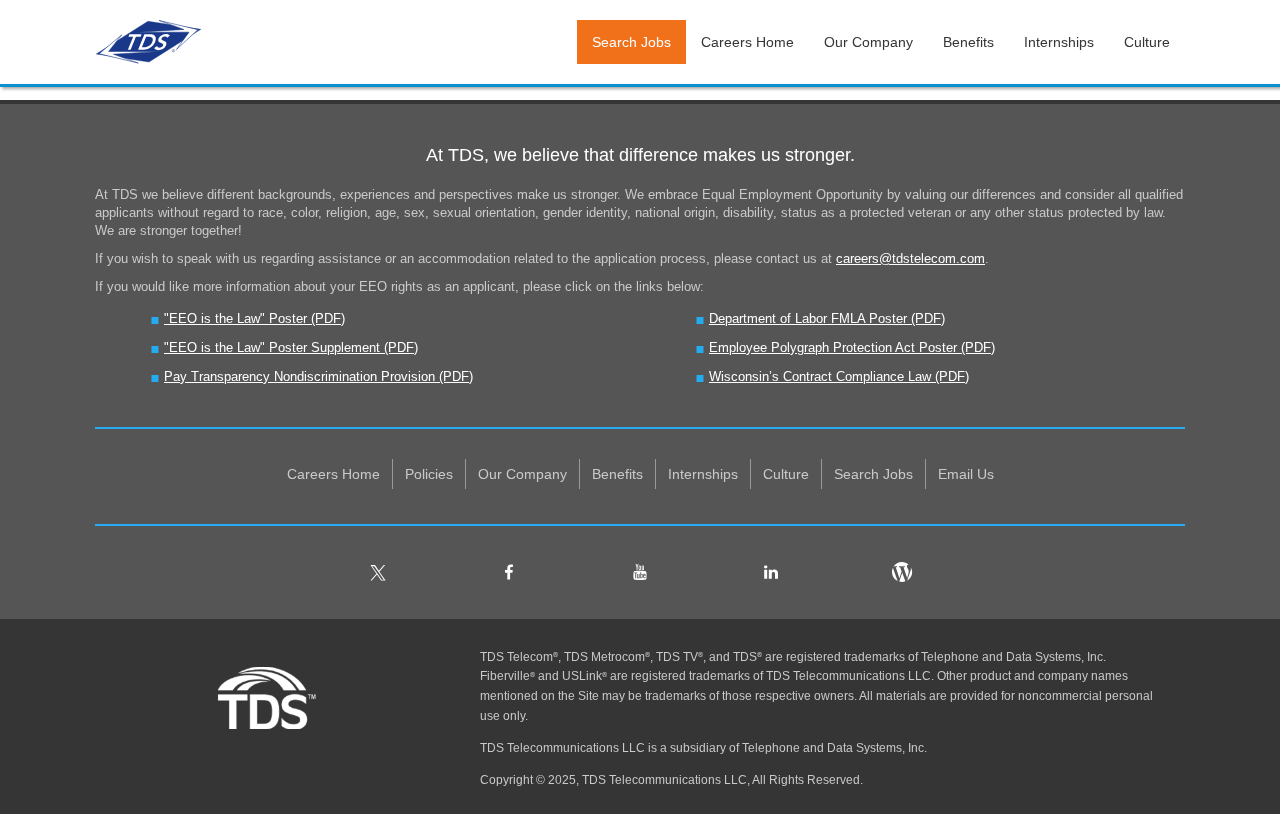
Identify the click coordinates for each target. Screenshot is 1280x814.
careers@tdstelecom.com (910, 258)
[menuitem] (334, 473)
